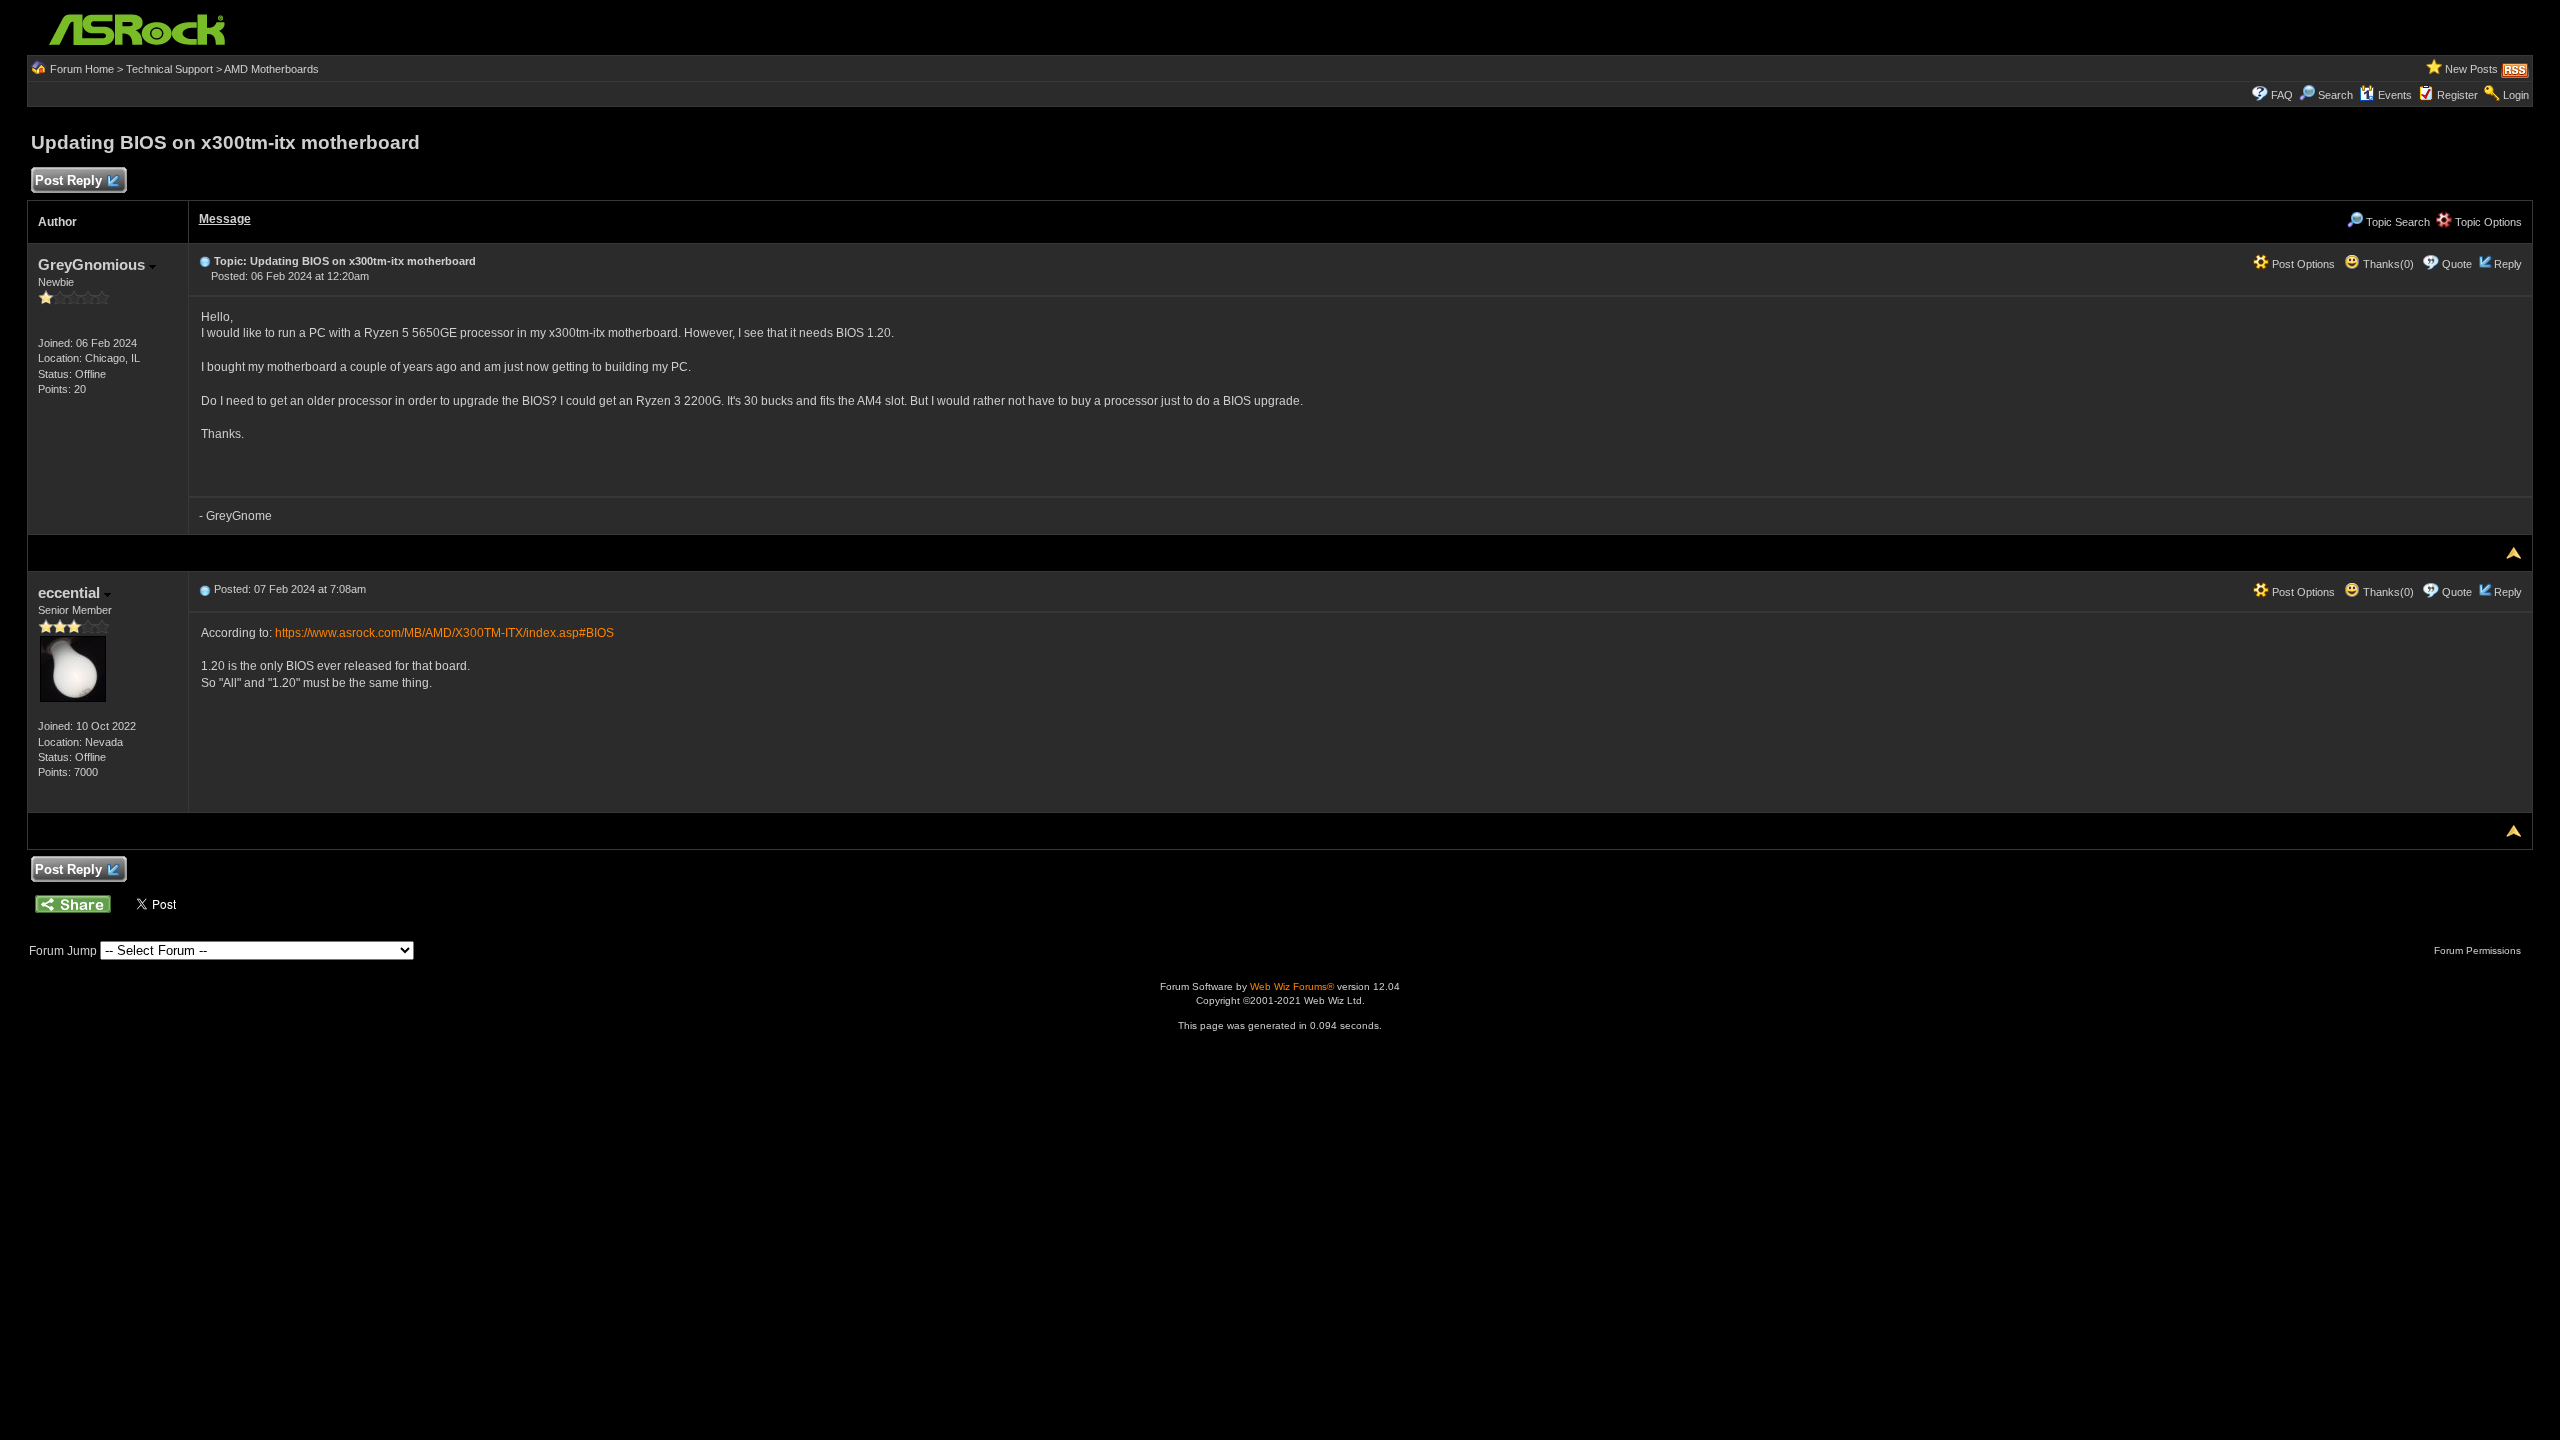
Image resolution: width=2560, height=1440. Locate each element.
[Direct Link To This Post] (205, 261)
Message (225, 219)
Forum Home (82, 69)
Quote (2457, 264)
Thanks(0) (2387, 264)
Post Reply (68, 180)
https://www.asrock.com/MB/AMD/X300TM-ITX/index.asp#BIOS (444, 633)
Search (2335, 95)
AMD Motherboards (271, 69)
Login (2516, 95)
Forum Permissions (2479, 950)
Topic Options (2487, 222)
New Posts (2471, 69)
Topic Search (2396, 222)
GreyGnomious (93, 264)
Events (2395, 95)
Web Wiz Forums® (1292, 986)
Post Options (2302, 264)
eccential (71, 592)
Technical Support (169, 69)
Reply (2508, 264)
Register (2457, 95)
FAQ (2282, 95)
